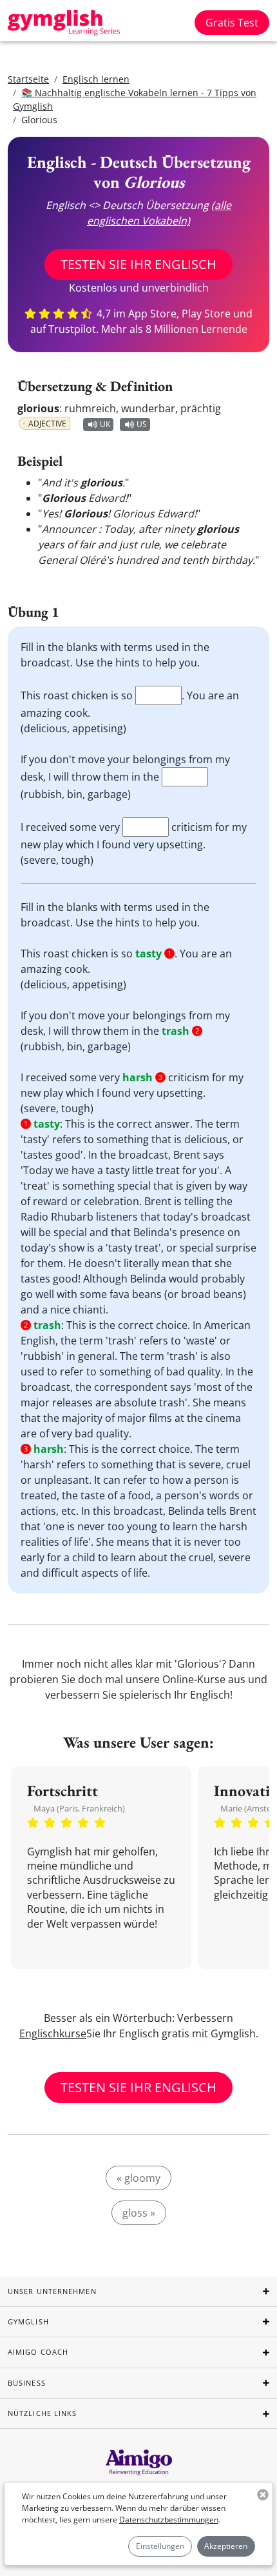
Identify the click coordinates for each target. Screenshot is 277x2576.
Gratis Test (232, 23)
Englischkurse (53, 2033)
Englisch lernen (96, 79)
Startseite (28, 79)
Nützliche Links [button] (43, 2413)
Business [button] (27, 2383)
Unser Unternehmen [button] (52, 2291)
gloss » (139, 2213)
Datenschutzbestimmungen (169, 2520)
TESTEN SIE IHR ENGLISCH (138, 264)
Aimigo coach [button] (38, 2352)
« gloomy (138, 2178)
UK (105, 424)
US (142, 424)
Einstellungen (160, 2546)
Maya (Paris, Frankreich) (79, 1808)
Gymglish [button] (28, 2321)
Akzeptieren (226, 2546)
